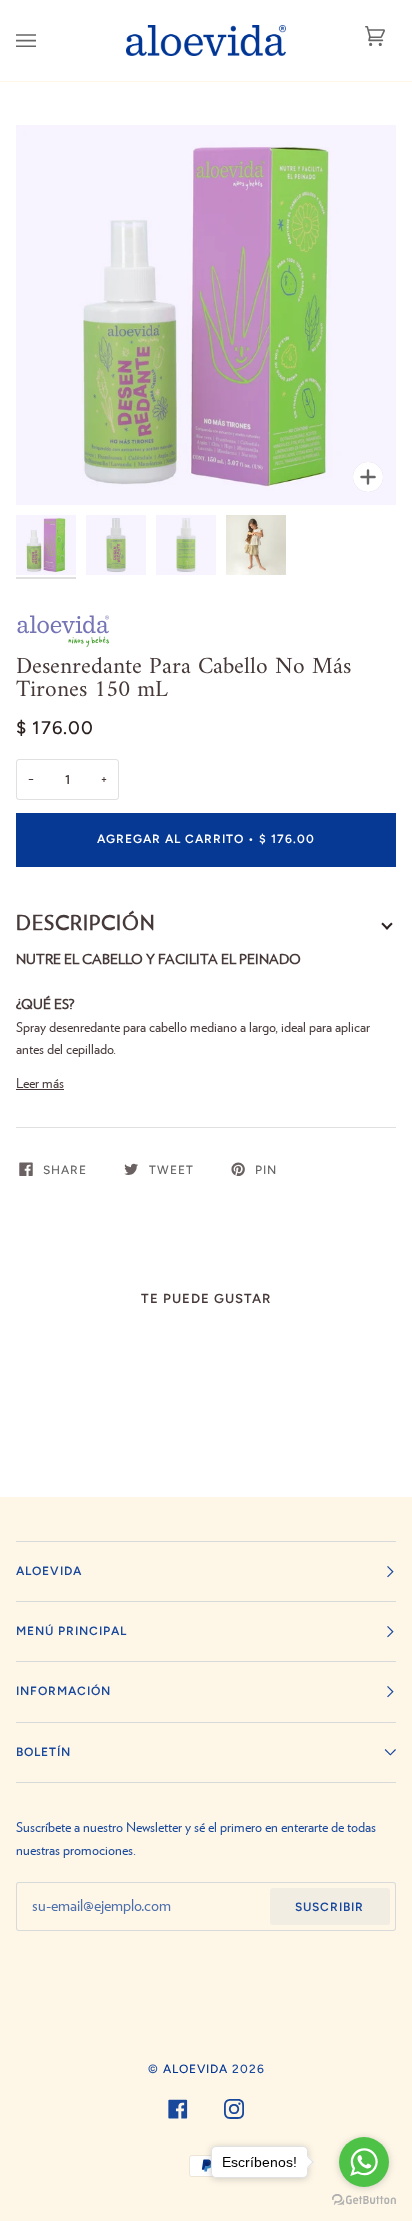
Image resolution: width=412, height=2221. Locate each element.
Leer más (40, 1084)
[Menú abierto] (46, 40)
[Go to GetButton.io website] (364, 2200)
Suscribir (329, 1907)
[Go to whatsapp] (364, 2162)
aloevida (195, 2069)
